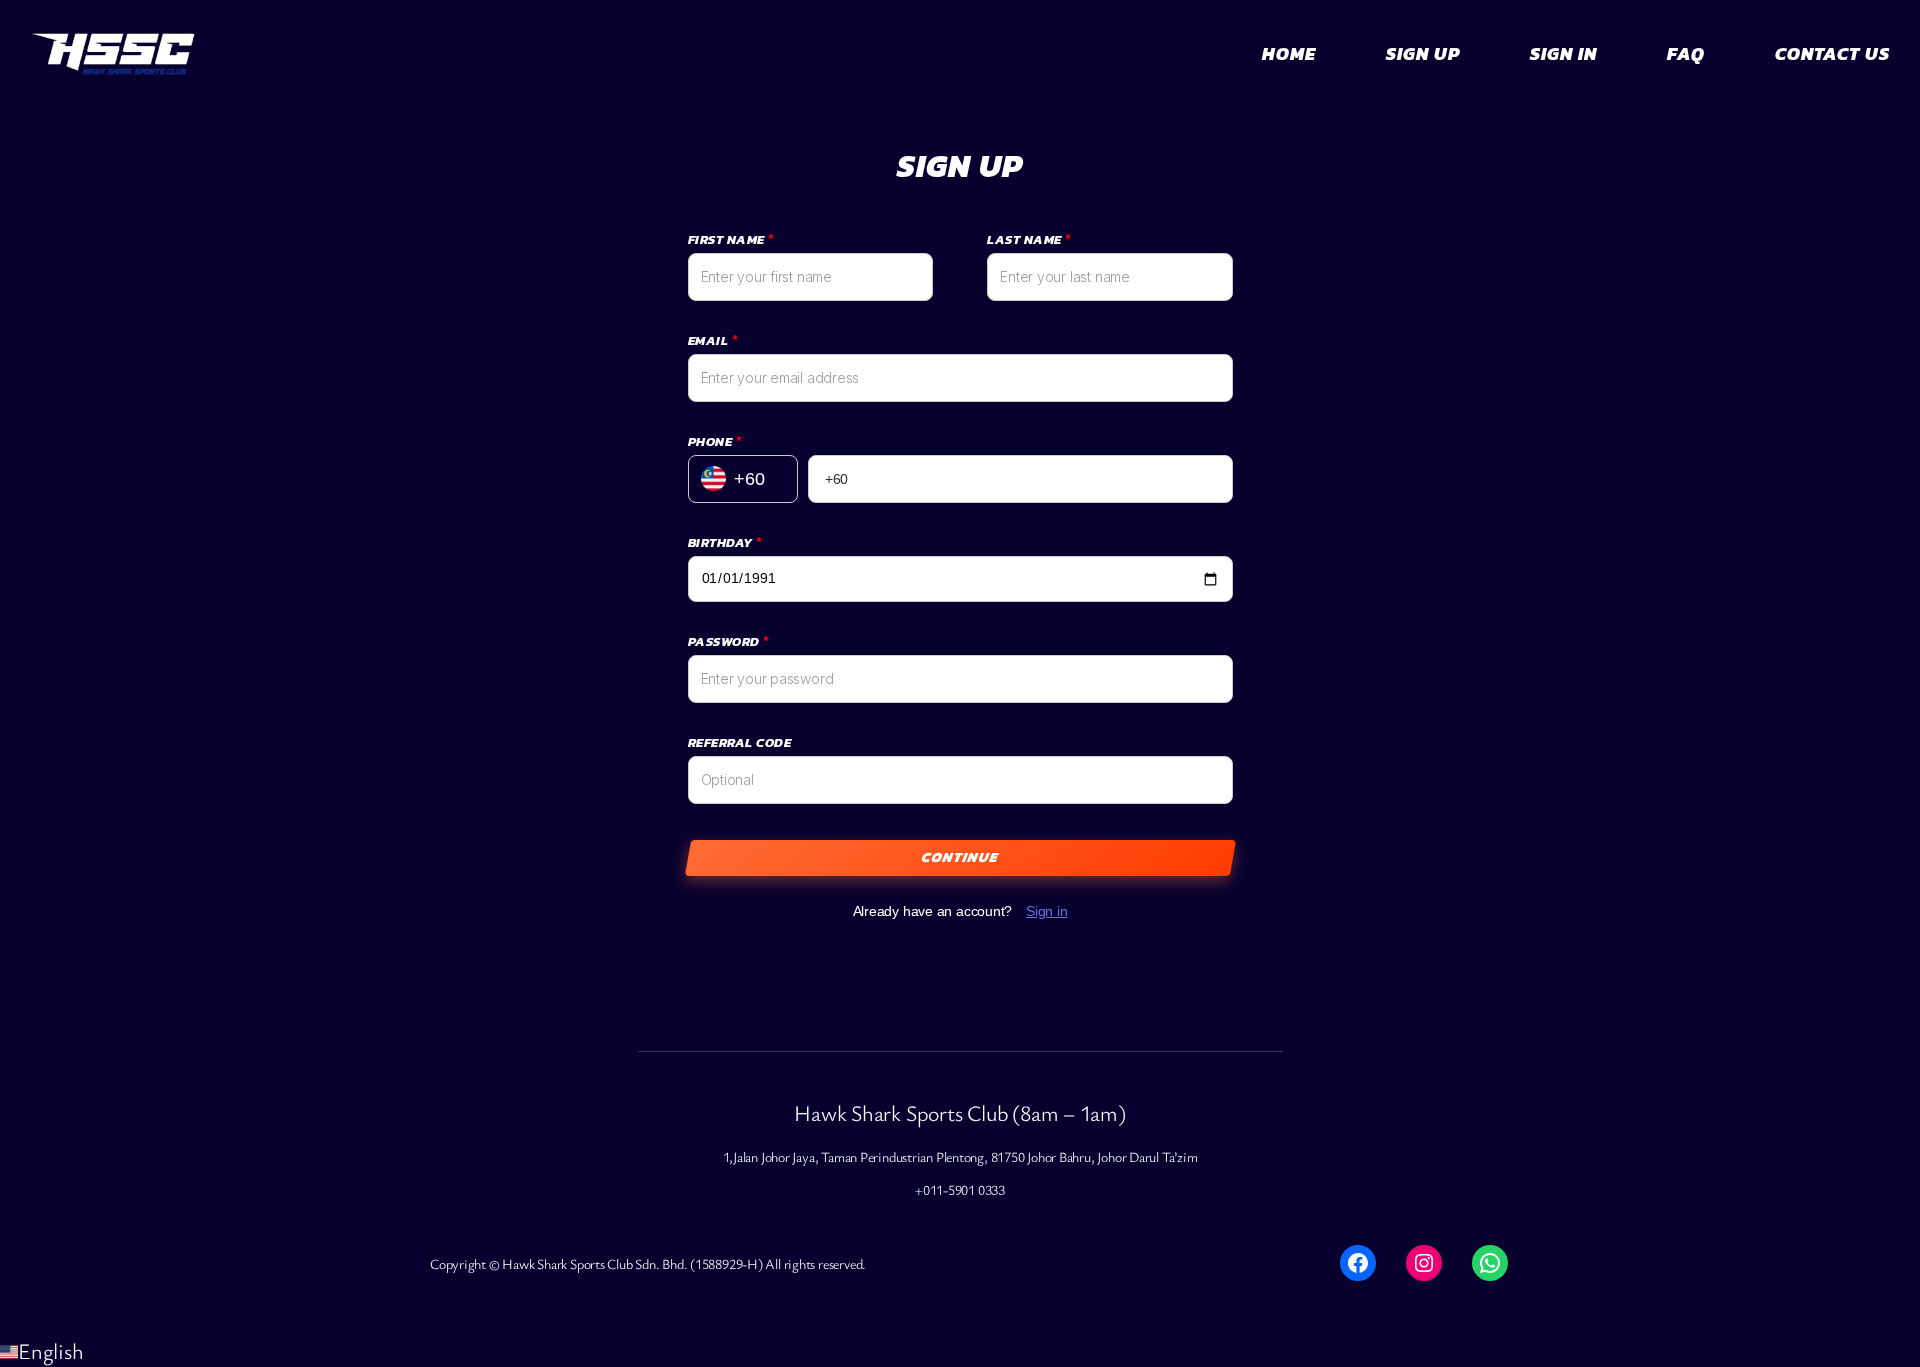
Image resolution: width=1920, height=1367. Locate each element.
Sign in (1046, 911)
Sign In (1563, 53)
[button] (960, 1350)
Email (713, 340)
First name (731, 239)
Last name (1029, 239)
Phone (715, 441)
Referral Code (740, 742)
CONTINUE (960, 857)
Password (728, 641)
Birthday (725, 542)
